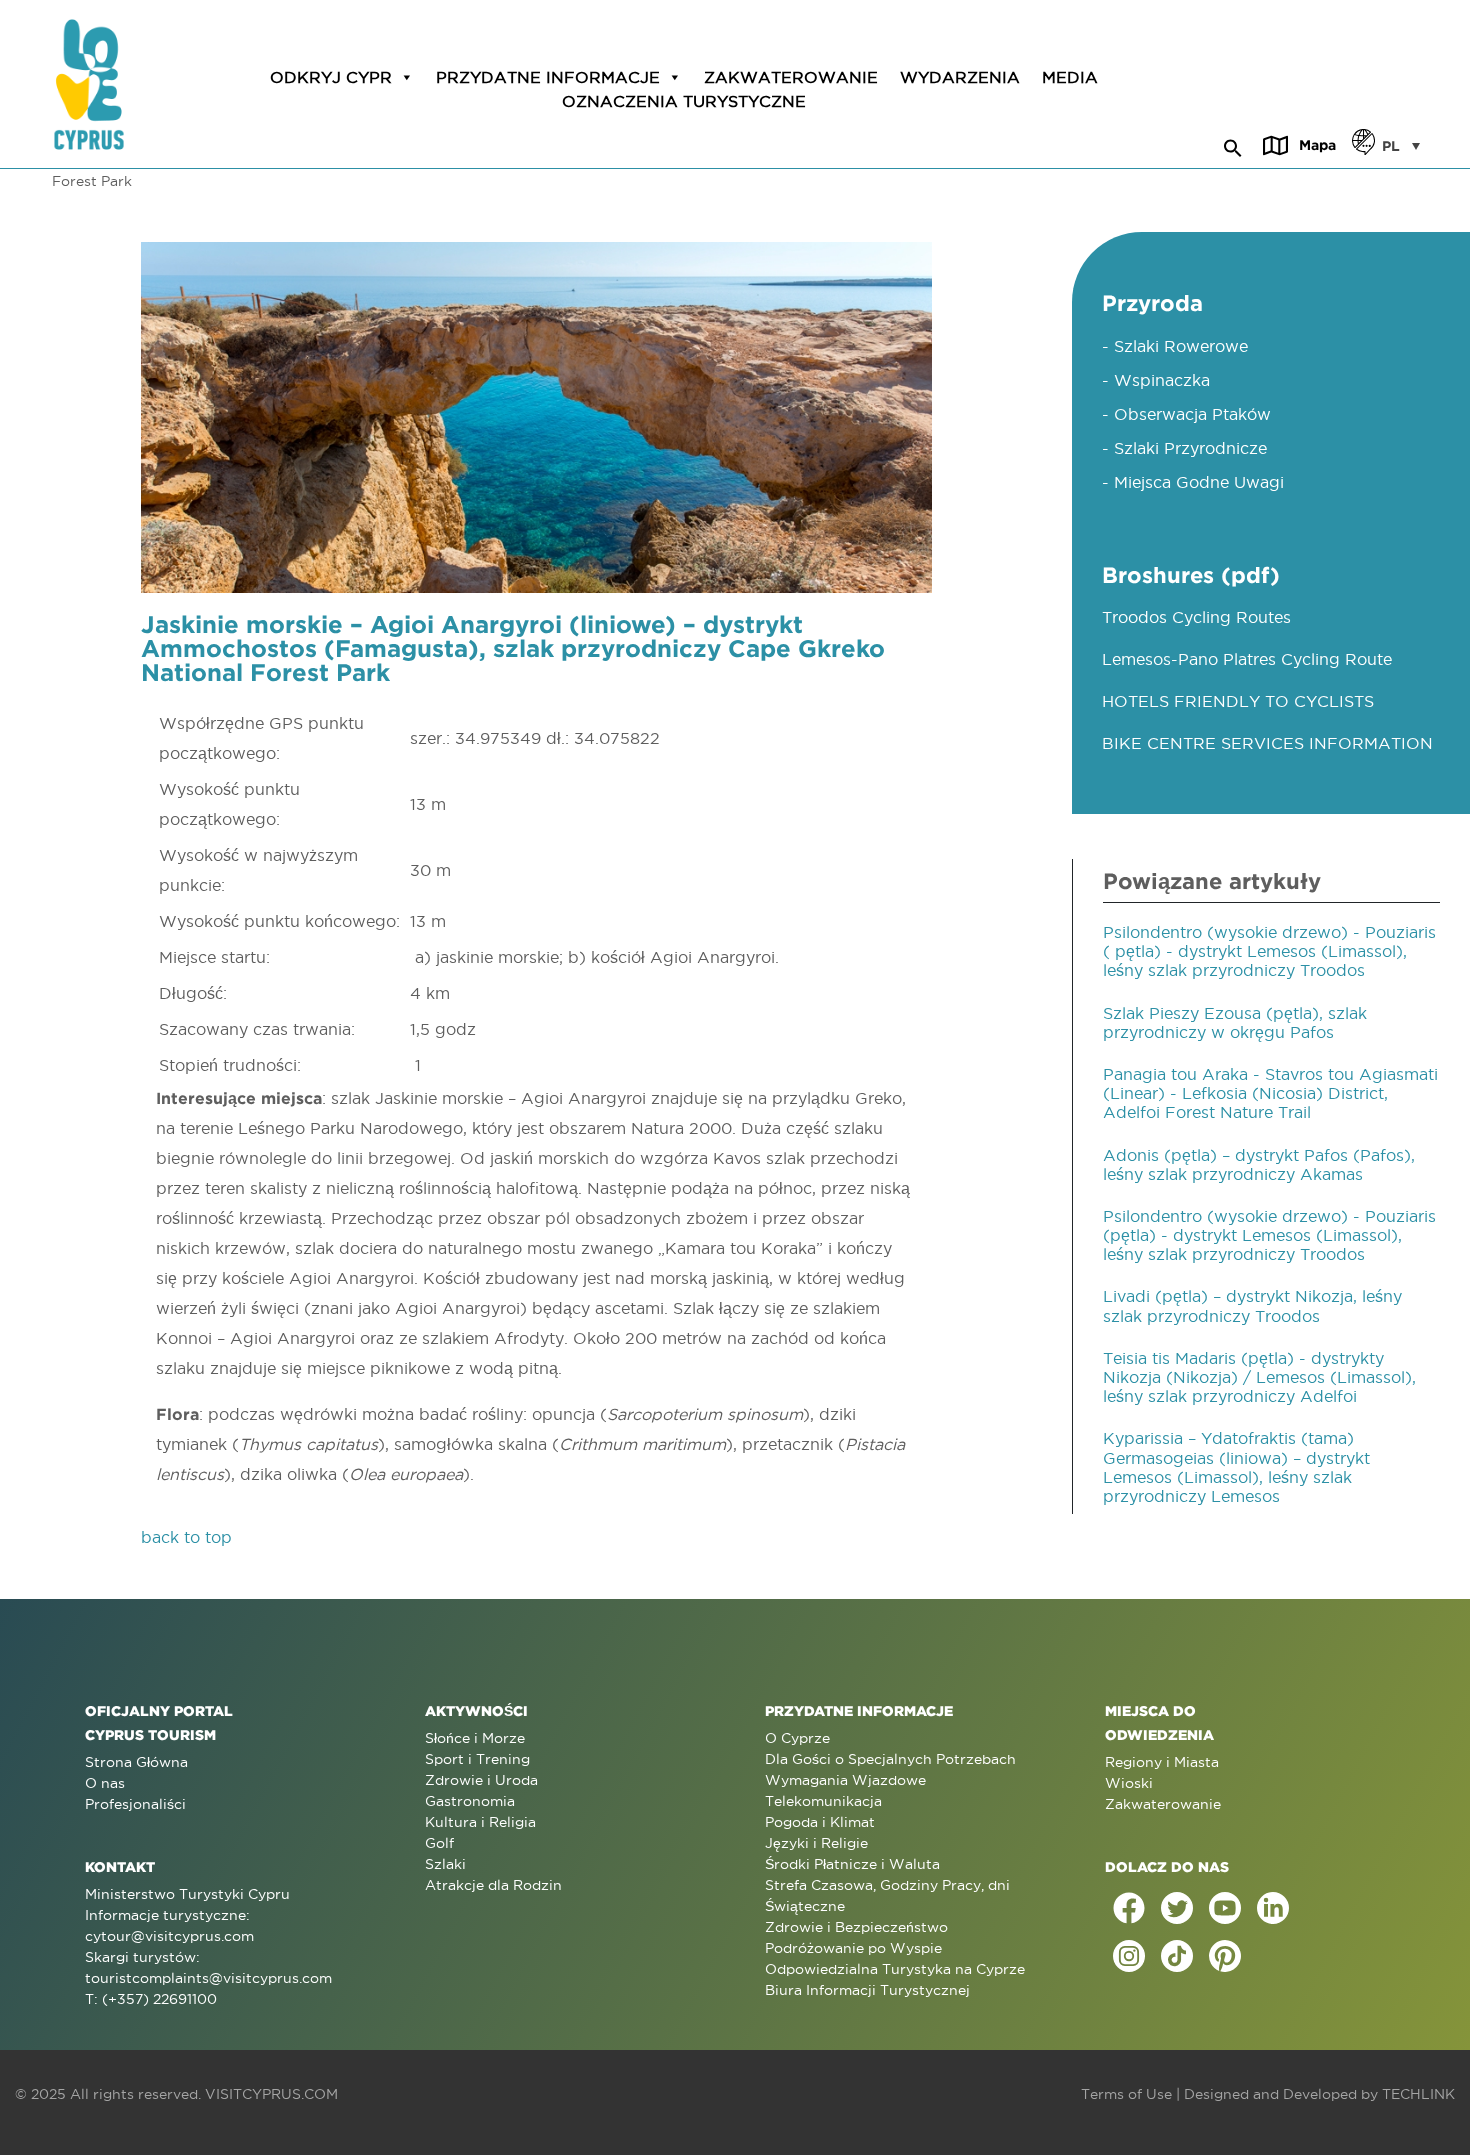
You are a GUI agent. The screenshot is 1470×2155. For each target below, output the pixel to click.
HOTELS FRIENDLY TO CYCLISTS (1238, 701)
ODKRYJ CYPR (331, 77)
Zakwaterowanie (791, 77)
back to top (186, 1537)
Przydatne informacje (548, 77)
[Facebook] (1129, 1908)
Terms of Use (1126, 2094)
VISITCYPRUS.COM (271, 2094)
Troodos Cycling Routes (1196, 617)
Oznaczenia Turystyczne (684, 101)
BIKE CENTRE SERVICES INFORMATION (1267, 743)
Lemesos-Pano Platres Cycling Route (1247, 659)
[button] (1233, 145)
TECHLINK (1418, 2094)
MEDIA (1070, 77)
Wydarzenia (960, 77)
